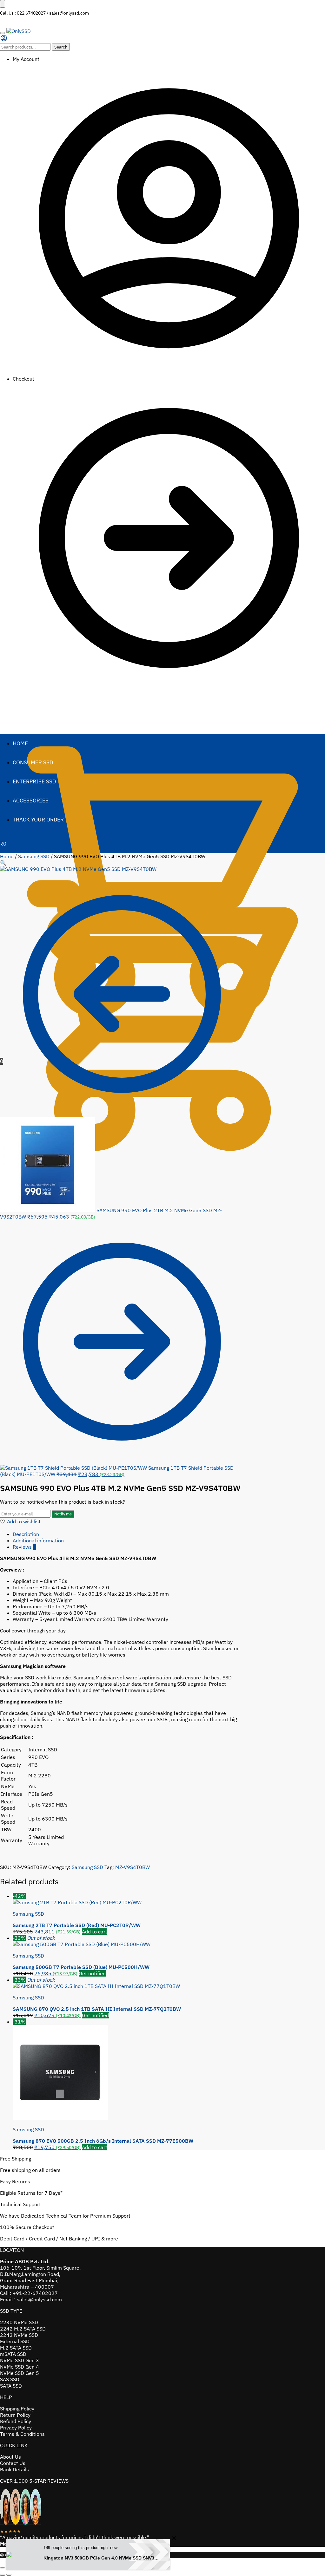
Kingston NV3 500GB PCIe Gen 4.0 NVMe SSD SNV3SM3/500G (102, 2558)
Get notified (92, 1973)
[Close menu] (3, 4)
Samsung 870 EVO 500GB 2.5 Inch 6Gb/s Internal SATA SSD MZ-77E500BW (103, 2141)
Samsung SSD (34, 856)
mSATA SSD (13, 2354)
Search (61, 47)
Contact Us (13, 2463)
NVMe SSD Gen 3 (20, 2360)
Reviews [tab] (24, 1547)
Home (7, 856)
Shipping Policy (17, 2409)
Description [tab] (26, 1534)
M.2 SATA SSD (16, 2348)
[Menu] (3, 33)
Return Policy (15, 2415)
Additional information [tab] (38, 1540)
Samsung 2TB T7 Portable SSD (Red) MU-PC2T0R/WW (77, 1925)
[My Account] (4, 40)
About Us (10, 2457)
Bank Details (14, 2469)
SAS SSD (10, 2379)
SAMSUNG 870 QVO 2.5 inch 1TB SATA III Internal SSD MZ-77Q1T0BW (97, 2009)
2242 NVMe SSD (19, 2335)
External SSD (15, 2341)
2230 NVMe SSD (19, 2322)
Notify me (63, 1514)
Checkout (23, 379)
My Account (26, 59)
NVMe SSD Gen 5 (20, 2373)
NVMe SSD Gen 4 (20, 2367)
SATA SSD (11, 2386)
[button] (3, 863)
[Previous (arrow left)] (3, 2575)
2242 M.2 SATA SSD (23, 2329)
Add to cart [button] (95, 1932)
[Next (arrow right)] (9, 2575)
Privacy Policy (16, 2428)
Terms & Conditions (22, 2434)
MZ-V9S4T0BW (133, 1867)
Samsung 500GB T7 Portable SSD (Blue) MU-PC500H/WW (81, 1967)
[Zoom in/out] (3, 2568)
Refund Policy (16, 2421)
